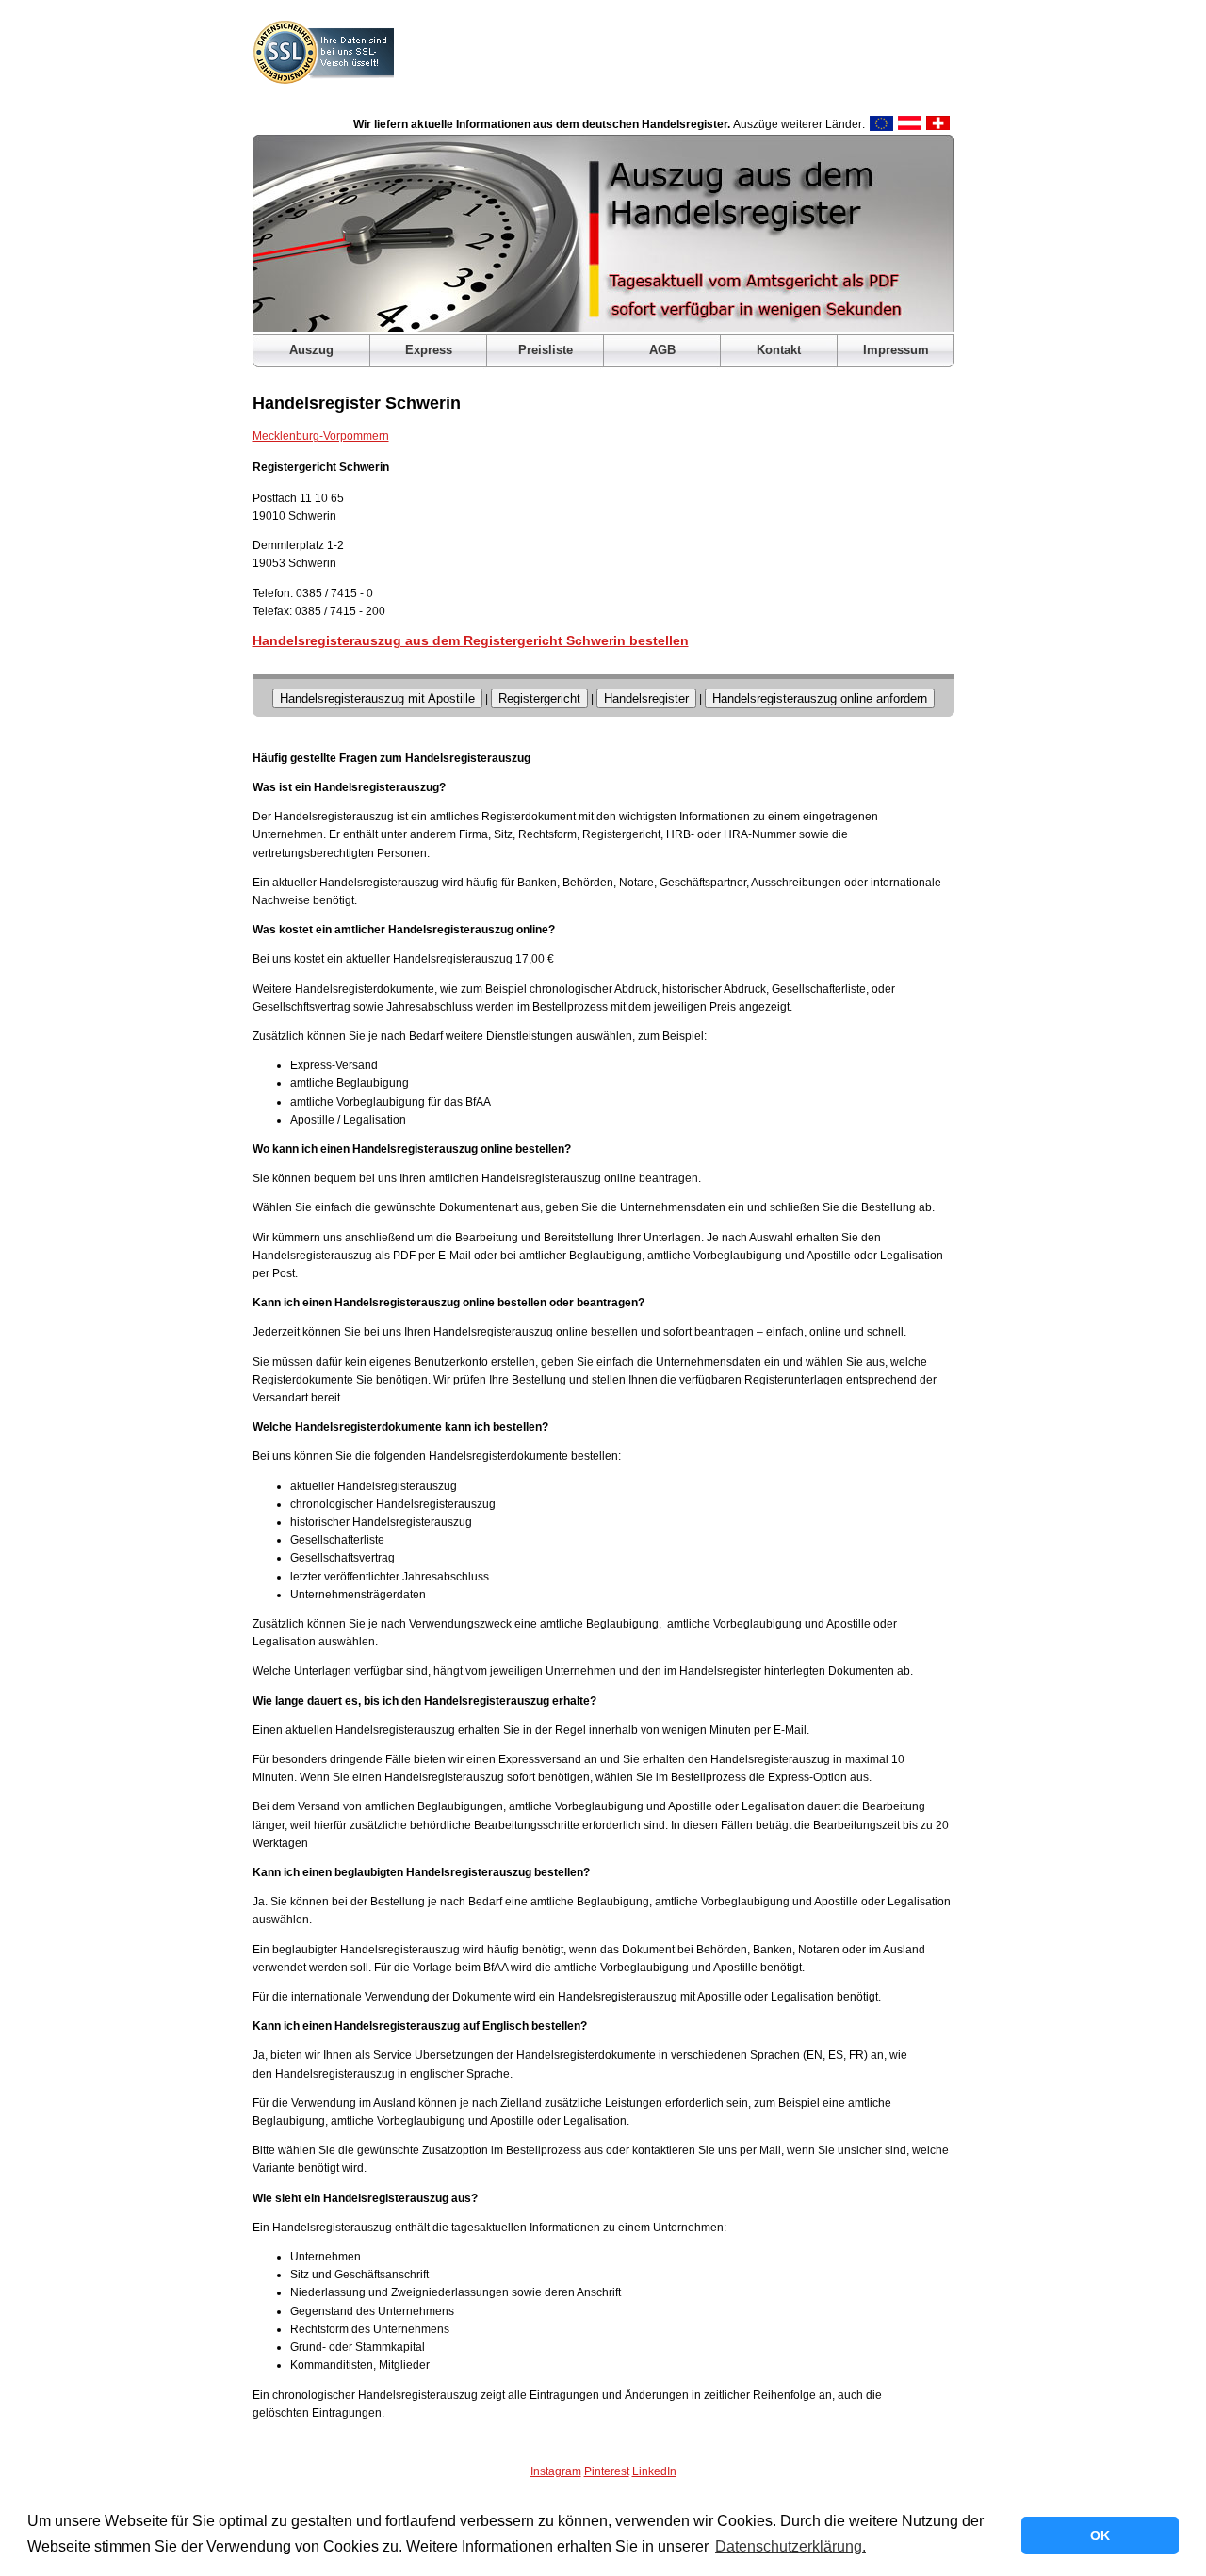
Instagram (556, 2471)
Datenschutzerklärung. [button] (790, 2546)
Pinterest (607, 2471)
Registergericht (539, 698)
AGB (662, 350)
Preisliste (546, 350)
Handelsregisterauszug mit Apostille (377, 698)
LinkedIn (654, 2471)
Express (429, 350)
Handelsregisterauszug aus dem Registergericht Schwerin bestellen (471, 640)
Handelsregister (646, 698)
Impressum (896, 350)
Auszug (311, 350)
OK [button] (1100, 2535)
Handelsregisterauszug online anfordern (820, 698)
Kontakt (779, 350)
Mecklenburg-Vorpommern (321, 436)
